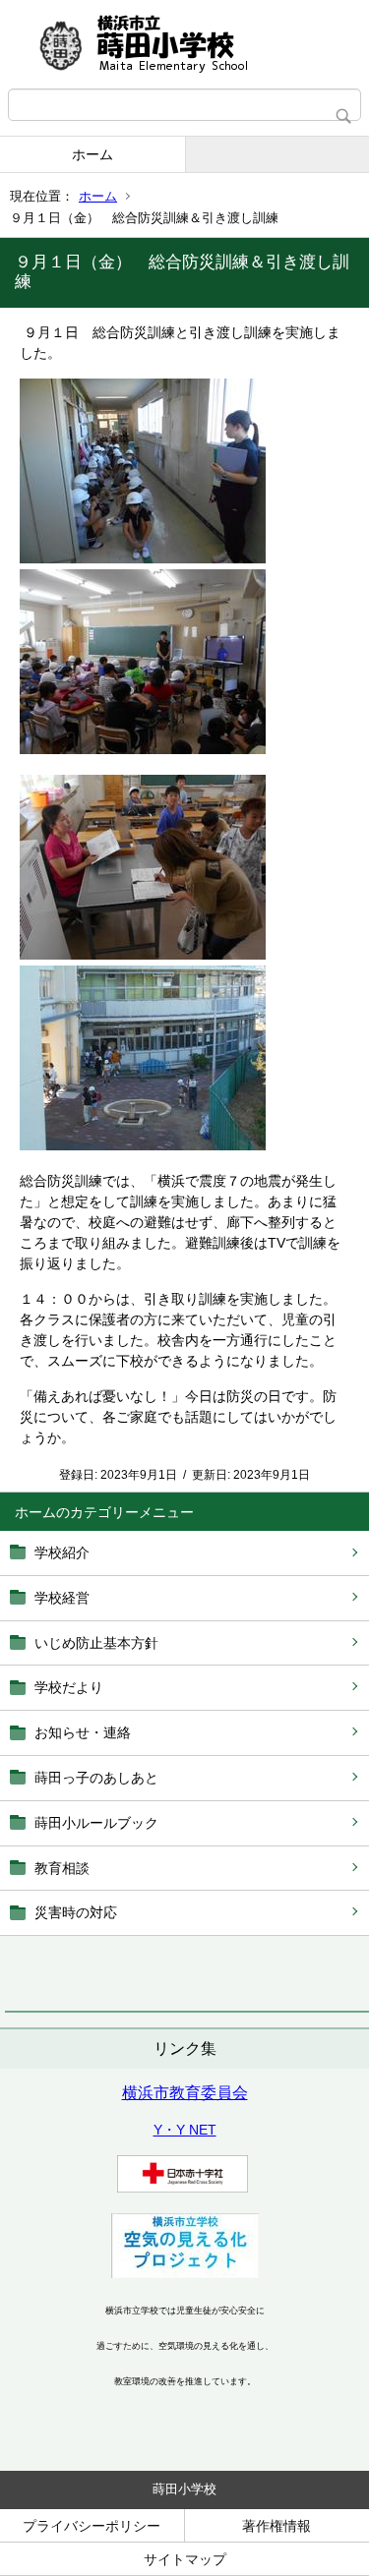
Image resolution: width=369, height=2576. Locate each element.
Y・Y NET (185, 2130)
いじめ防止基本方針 (96, 1643)
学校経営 (62, 1598)
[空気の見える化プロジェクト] (185, 2273)
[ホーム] (184, 44)
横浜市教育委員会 (185, 2093)
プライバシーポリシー (92, 2526)
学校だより (69, 1687)
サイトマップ (185, 2559)
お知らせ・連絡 (83, 1732)
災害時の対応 (76, 1912)
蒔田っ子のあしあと (96, 1778)
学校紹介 (62, 1552)
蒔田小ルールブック (96, 1823)
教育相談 (62, 1868)
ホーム (92, 154)
